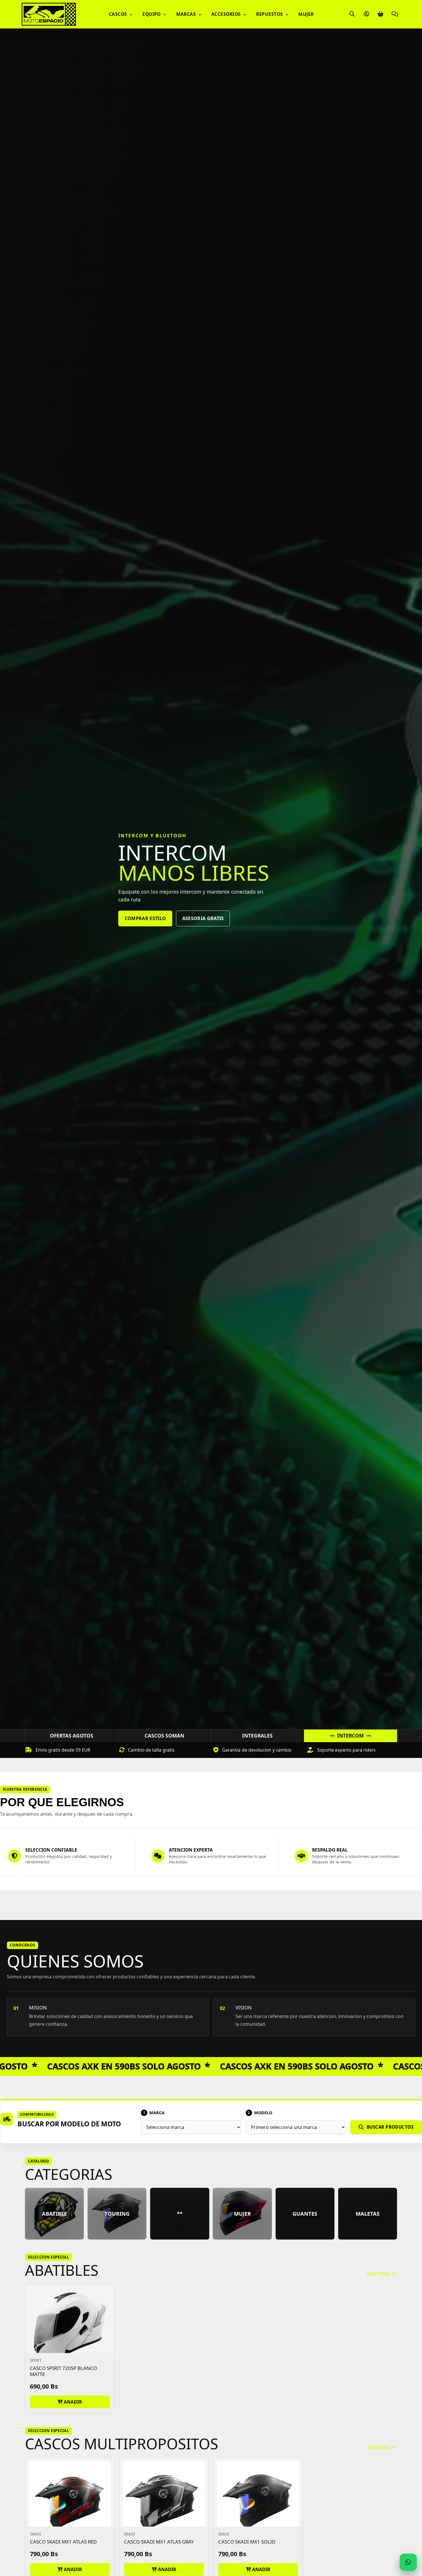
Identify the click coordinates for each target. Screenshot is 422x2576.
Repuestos (270, 14)
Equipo (152, 14)
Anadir (72, 2402)
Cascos (119, 14)
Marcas (187, 14)
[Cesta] (380, 14)
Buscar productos (390, 2127)
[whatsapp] (408, 2562)
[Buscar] (352, 14)
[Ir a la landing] (49, 14)
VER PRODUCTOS (144, 928)
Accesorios (227, 14)
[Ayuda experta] (395, 14)
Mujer (306, 14)
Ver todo (379, 2274)
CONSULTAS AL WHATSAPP (211, 928)
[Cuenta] (366, 14)
